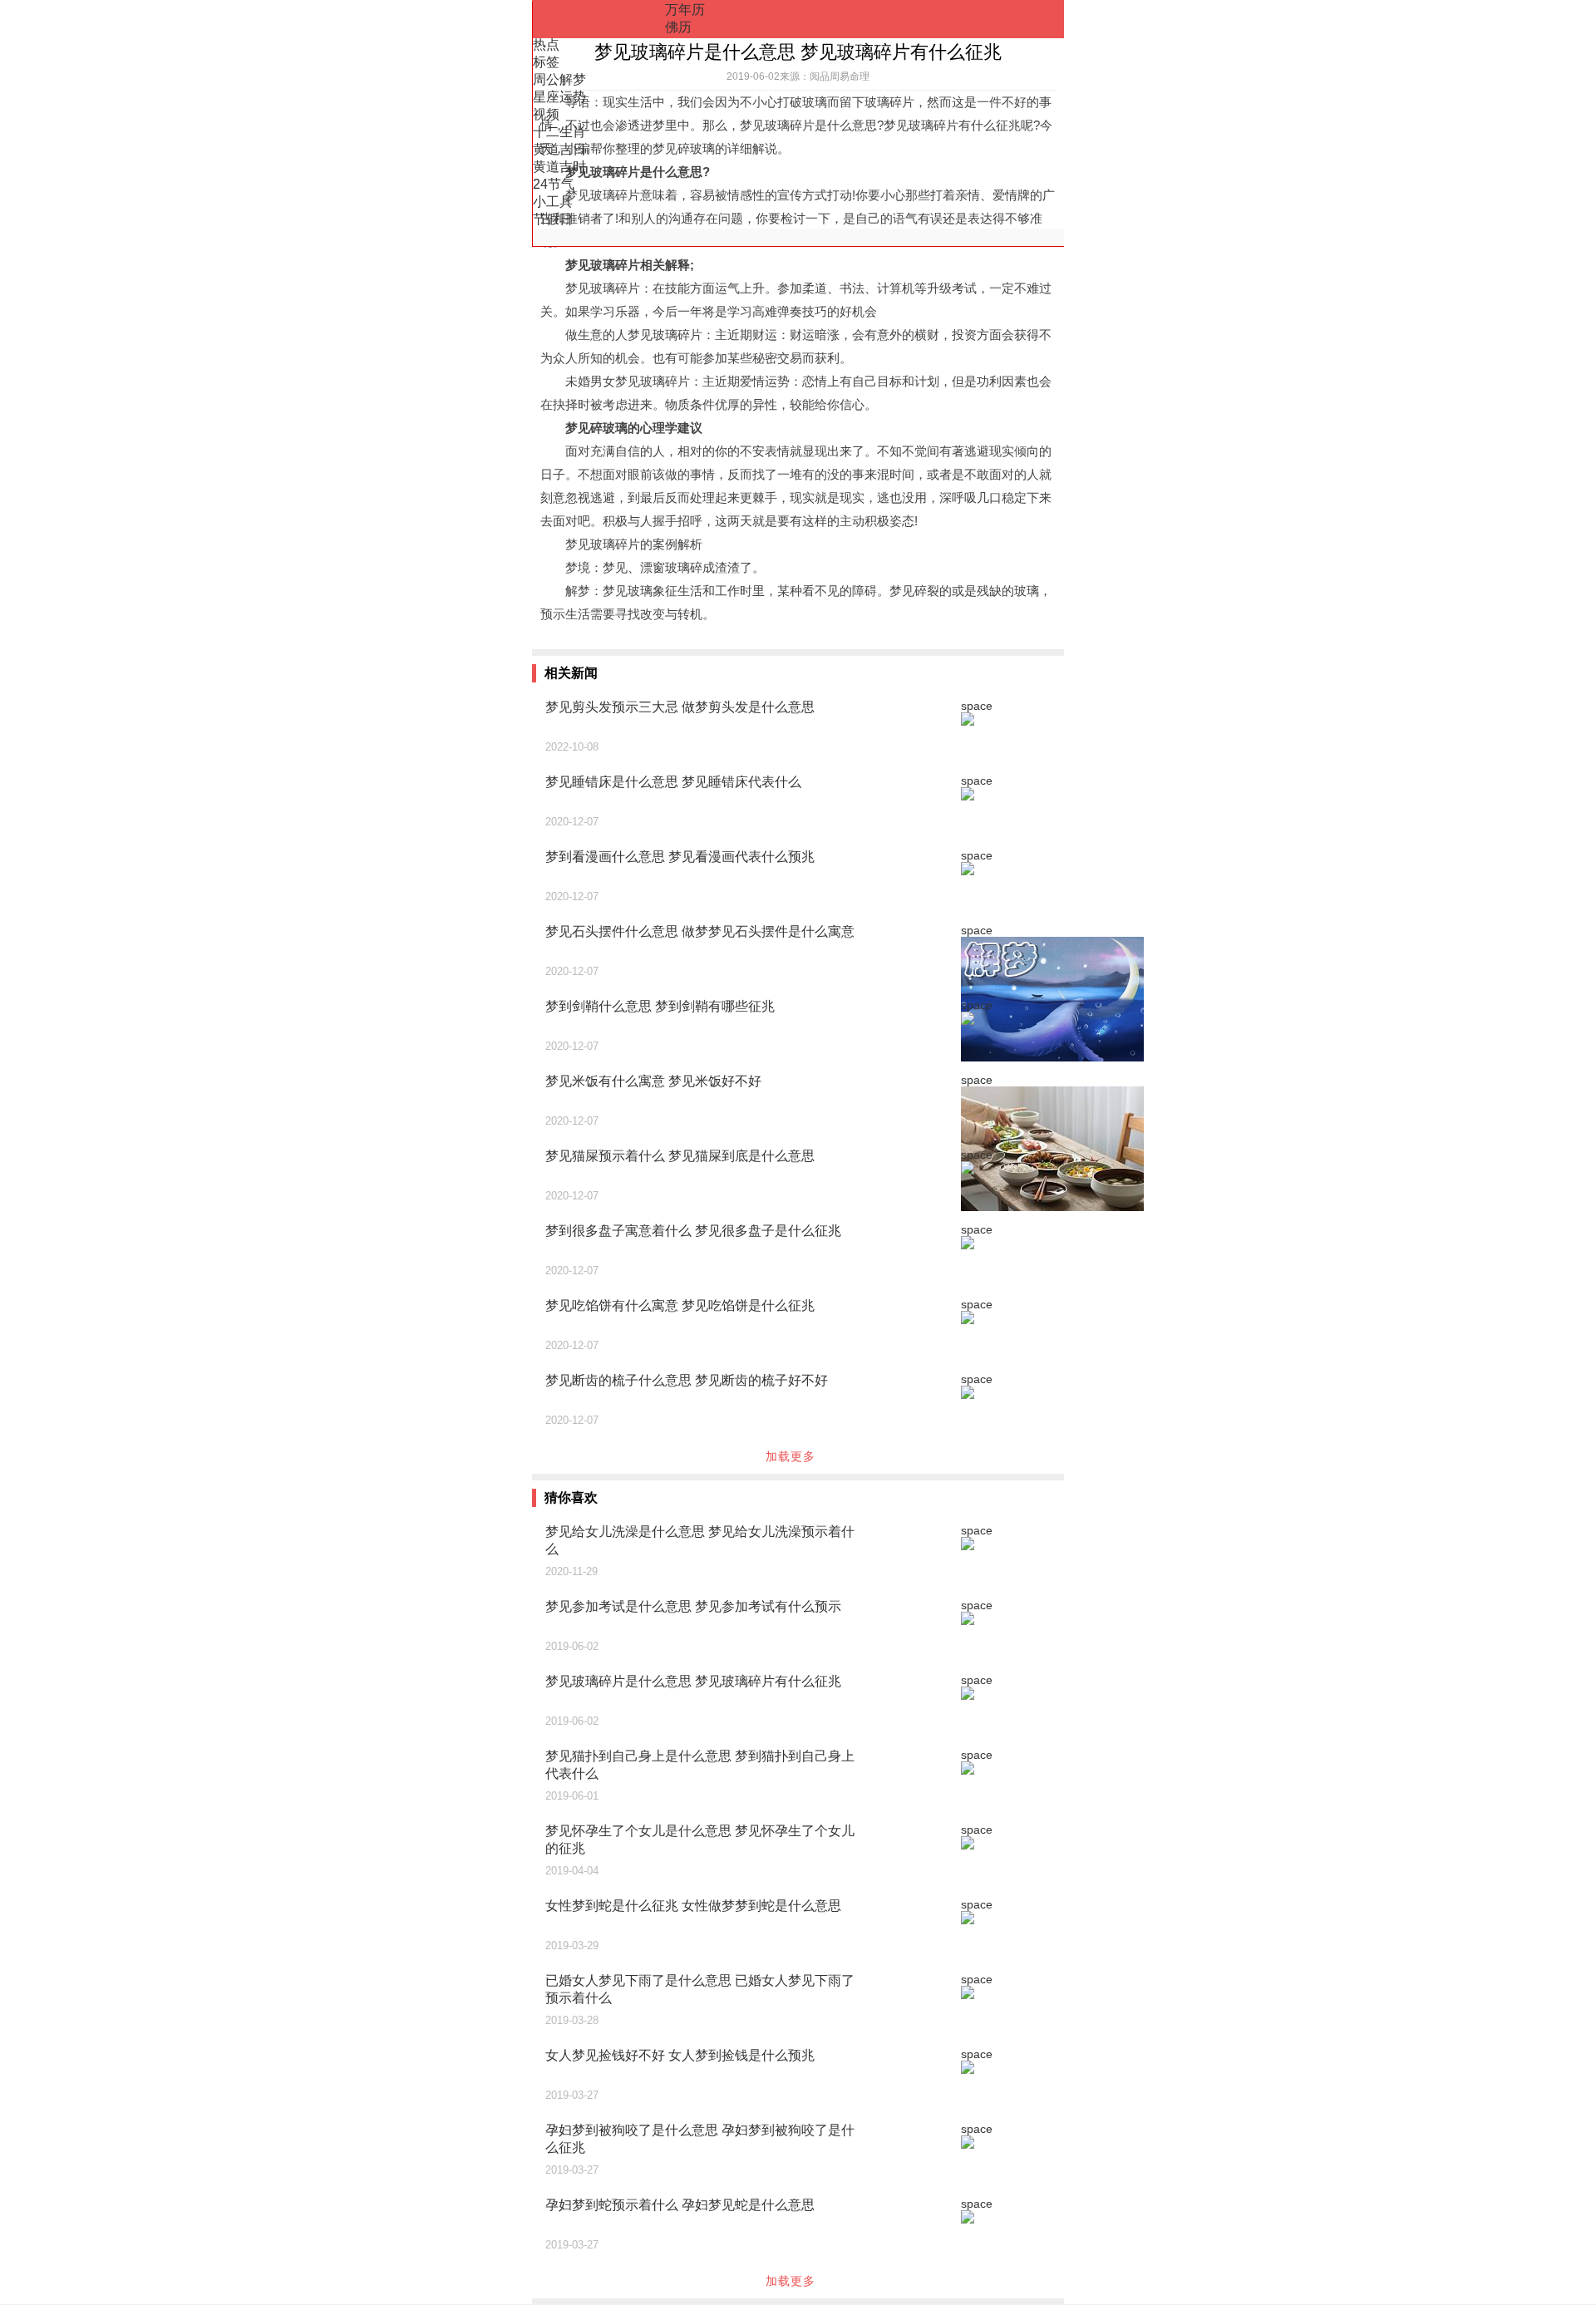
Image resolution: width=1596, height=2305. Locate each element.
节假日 (553, 219)
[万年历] (598, 19)
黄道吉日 (559, 149)
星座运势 (559, 97)
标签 (546, 62)
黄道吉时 (559, 167)
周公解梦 (559, 79)
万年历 (685, 10)
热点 (546, 44)
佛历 (678, 27)
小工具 (553, 202)
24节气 (554, 184)
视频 (546, 114)
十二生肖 (559, 132)
